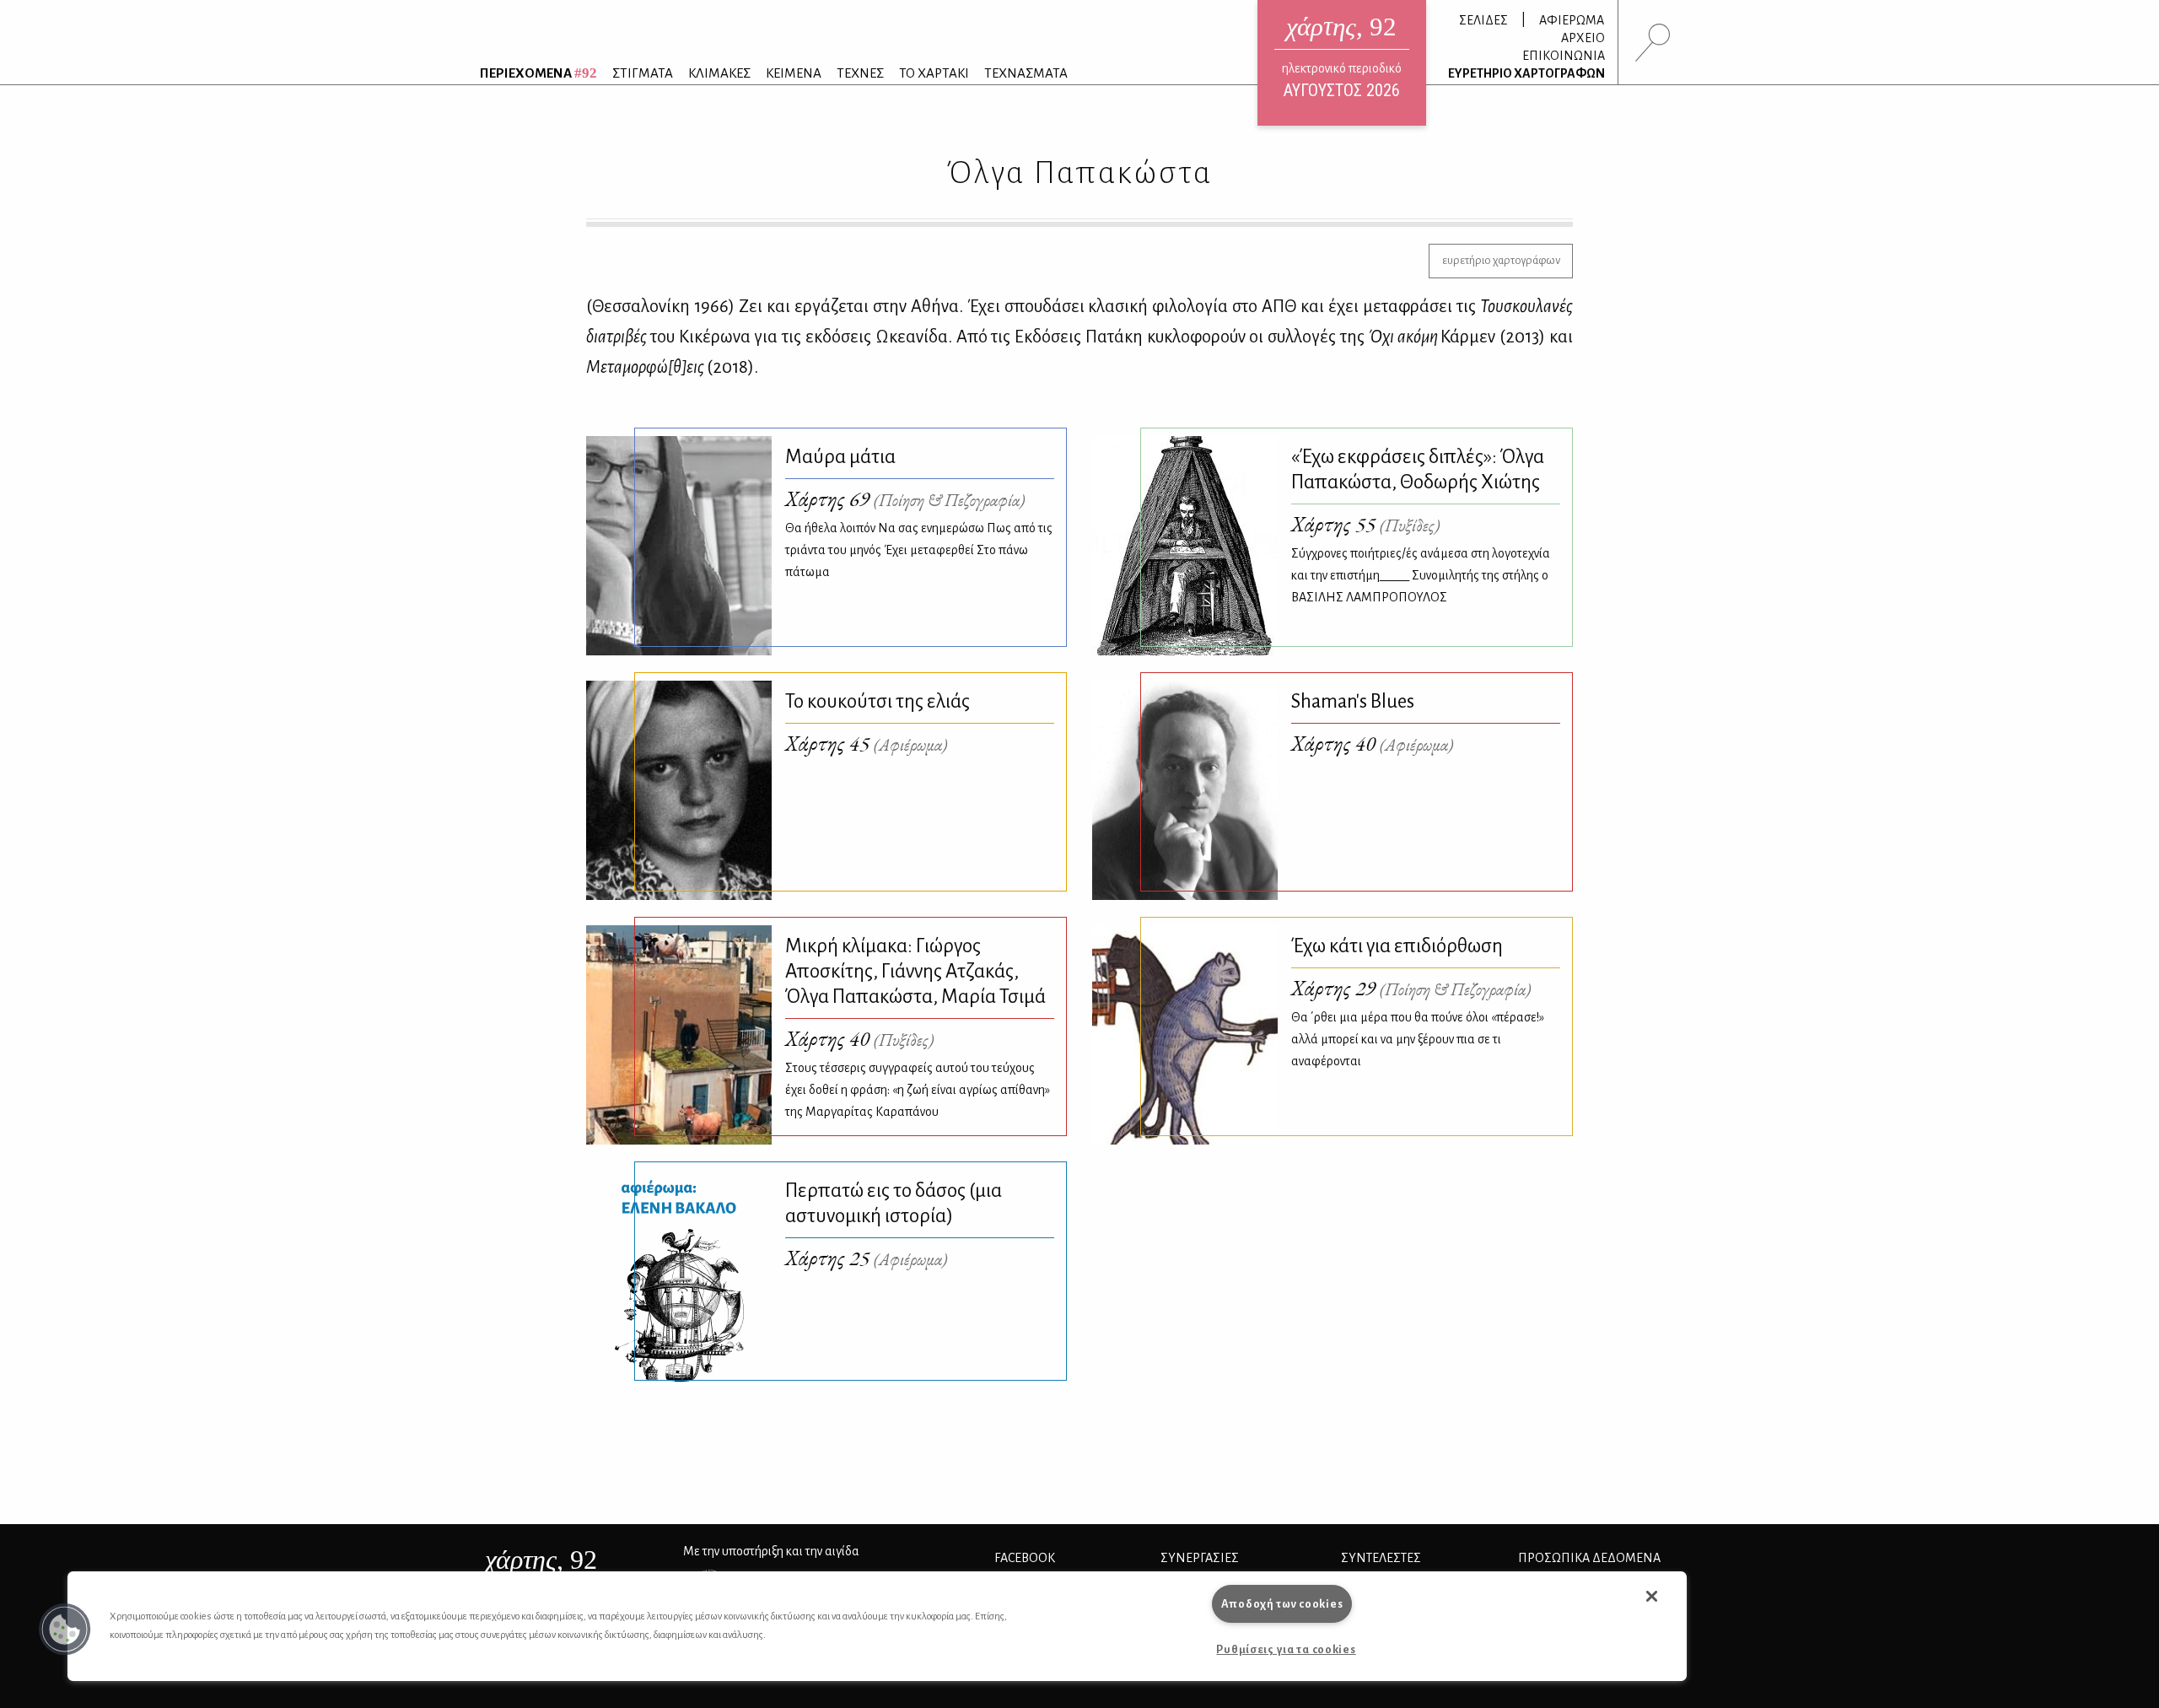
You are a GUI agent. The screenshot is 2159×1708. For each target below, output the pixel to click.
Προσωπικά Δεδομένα (1589, 1558)
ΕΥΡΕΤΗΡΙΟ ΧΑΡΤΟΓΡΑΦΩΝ (1526, 73)
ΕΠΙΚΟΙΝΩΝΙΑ (1564, 56)
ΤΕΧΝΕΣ (860, 73)
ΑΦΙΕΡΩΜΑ (1572, 20)
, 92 (541, 1560)
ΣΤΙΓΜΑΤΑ (643, 73)
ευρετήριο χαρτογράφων (1501, 260)
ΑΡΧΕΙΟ (1583, 38)
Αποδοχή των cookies (1282, 1604)
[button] (65, 1630)
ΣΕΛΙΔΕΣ (1483, 20)
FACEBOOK (1025, 1558)
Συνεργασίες (1200, 1558)
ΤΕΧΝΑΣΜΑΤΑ (1026, 73)
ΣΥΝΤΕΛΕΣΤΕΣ (1381, 1558)
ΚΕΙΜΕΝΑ (794, 73)
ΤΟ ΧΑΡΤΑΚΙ (934, 73)
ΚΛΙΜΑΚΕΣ (719, 73)
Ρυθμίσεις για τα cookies (1286, 1649)
